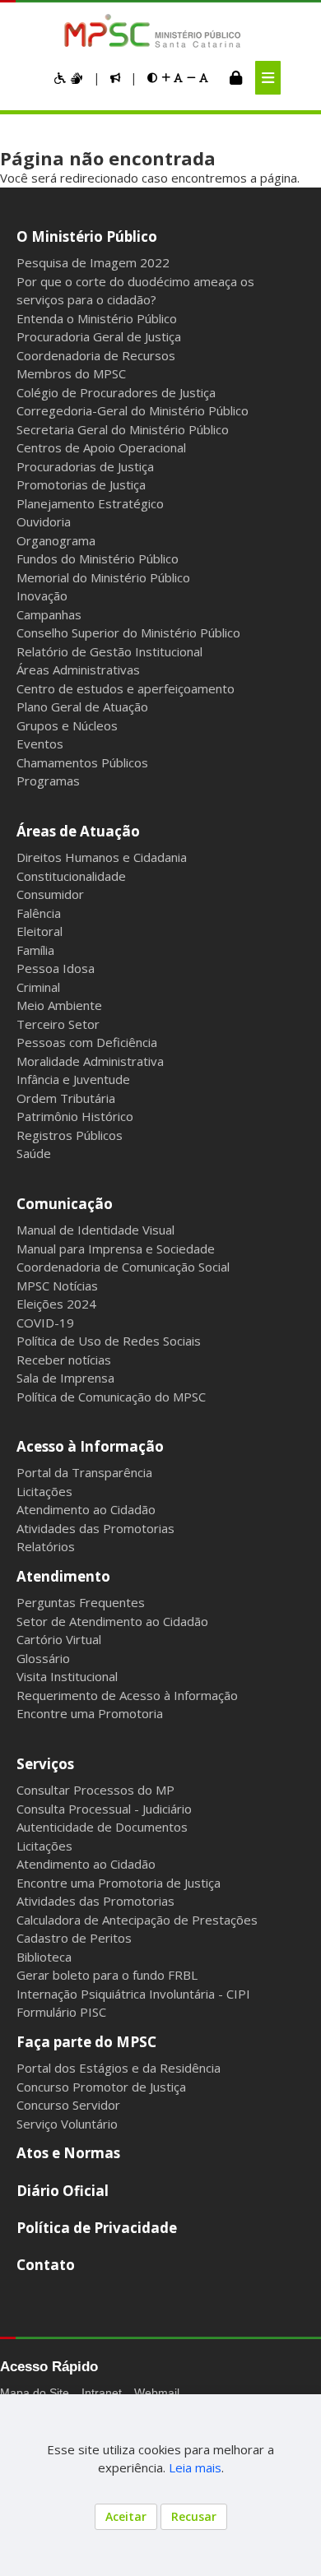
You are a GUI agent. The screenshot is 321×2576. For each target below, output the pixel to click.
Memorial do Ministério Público (103, 577)
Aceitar (126, 2516)
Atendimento (63, 1576)
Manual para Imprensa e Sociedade (116, 1249)
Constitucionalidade (71, 876)
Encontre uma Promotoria (90, 1713)
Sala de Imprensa (65, 1378)
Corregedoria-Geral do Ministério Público (133, 410)
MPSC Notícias (57, 1286)
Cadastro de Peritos (74, 1938)
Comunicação (65, 1204)
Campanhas (49, 614)
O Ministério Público (87, 236)
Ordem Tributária (66, 1098)
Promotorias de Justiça (81, 484)
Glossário (43, 1658)
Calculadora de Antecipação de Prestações (137, 1920)
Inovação (42, 595)
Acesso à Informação (90, 1446)
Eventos (40, 744)
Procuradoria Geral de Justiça (99, 336)
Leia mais (195, 2467)
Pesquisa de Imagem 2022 (93, 262)
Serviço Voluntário (67, 2124)
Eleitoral (40, 931)
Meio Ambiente (59, 1005)
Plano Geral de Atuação (82, 707)
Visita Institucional (67, 1676)
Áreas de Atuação (78, 831)
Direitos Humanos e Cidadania (102, 857)
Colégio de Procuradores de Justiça (116, 392)
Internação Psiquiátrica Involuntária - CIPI (133, 1994)
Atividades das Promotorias (95, 1528)
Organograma (56, 540)
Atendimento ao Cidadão (86, 1509)
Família (35, 950)
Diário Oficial (63, 2191)
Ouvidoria (44, 521)
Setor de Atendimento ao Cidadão (112, 1621)
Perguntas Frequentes (81, 1602)
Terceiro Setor (58, 1024)
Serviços (45, 1764)
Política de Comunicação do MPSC (111, 1397)
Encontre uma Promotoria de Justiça (119, 1883)
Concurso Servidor (68, 2105)
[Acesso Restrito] (236, 77)
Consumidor (50, 894)
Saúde (34, 1153)
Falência (39, 913)
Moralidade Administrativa (90, 1061)
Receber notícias (64, 1360)
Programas (48, 781)
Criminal (38, 987)
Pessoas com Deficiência (87, 1042)
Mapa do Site (35, 2393)
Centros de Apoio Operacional (101, 447)
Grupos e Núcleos (67, 725)
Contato (46, 2265)
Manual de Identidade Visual (95, 1230)
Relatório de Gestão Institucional (109, 651)
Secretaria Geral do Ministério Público (123, 429)
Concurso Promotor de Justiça (101, 2087)
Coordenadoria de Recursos (96, 355)
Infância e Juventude (73, 1079)
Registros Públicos (70, 1135)
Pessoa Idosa (56, 968)
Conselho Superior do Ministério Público (128, 632)
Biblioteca (44, 1957)
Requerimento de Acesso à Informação (127, 1695)
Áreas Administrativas (78, 669)
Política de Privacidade (97, 2228)
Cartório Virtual (59, 1639)
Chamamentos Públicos (82, 762)
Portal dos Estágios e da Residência (119, 2068)
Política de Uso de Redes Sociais (109, 1341)
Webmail (157, 2393)
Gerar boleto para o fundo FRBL (107, 1975)
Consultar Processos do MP (95, 1790)
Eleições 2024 (56, 1304)
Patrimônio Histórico (75, 1116)
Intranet (102, 2393)
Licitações (44, 1491)
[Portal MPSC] (161, 32)
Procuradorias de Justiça (85, 466)
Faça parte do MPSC (86, 2042)
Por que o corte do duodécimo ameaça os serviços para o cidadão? (135, 291)
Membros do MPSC (71, 373)
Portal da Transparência (84, 1472)
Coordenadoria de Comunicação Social (123, 1267)
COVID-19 (45, 1323)
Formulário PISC (61, 2012)
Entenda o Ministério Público (97, 318)
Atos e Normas (68, 2153)
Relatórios (46, 1546)
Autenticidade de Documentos (102, 1827)
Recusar (194, 2516)
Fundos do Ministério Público (98, 558)
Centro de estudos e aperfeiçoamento (126, 688)
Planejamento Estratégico (90, 503)
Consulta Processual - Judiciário (104, 1809)
